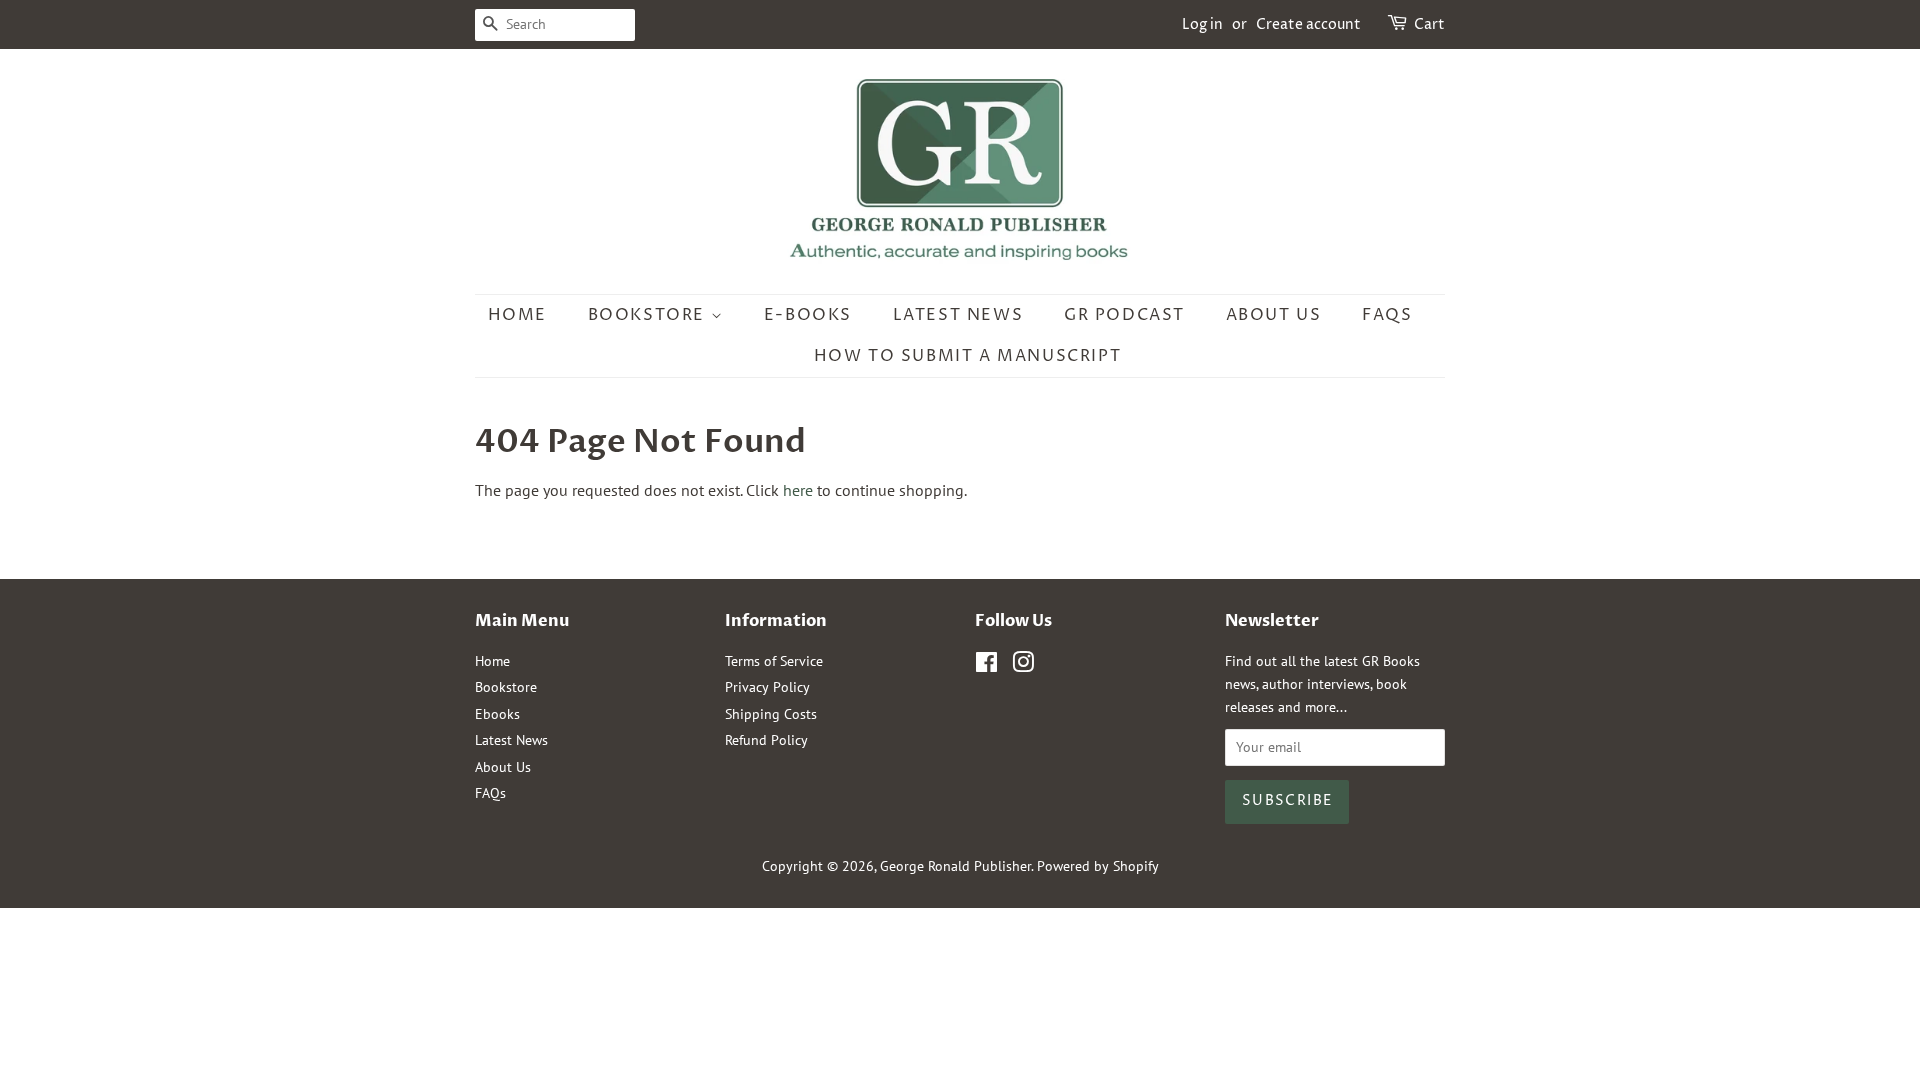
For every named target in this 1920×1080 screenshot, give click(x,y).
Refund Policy (766, 740)
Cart (1429, 24)
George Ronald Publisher (955, 866)
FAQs (1387, 315)
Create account (1308, 24)
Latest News (958, 315)
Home (517, 315)
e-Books (808, 315)
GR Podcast (1124, 315)
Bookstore (649, 315)
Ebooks (497, 714)
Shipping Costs (771, 714)
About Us (1274, 315)
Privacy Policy (767, 687)
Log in (1202, 24)
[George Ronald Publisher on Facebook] (986, 666)
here (798, 490)
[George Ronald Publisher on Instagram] (1023, 666)
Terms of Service (774, 661)
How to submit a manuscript (968, 356)
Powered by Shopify (1098, 866)
